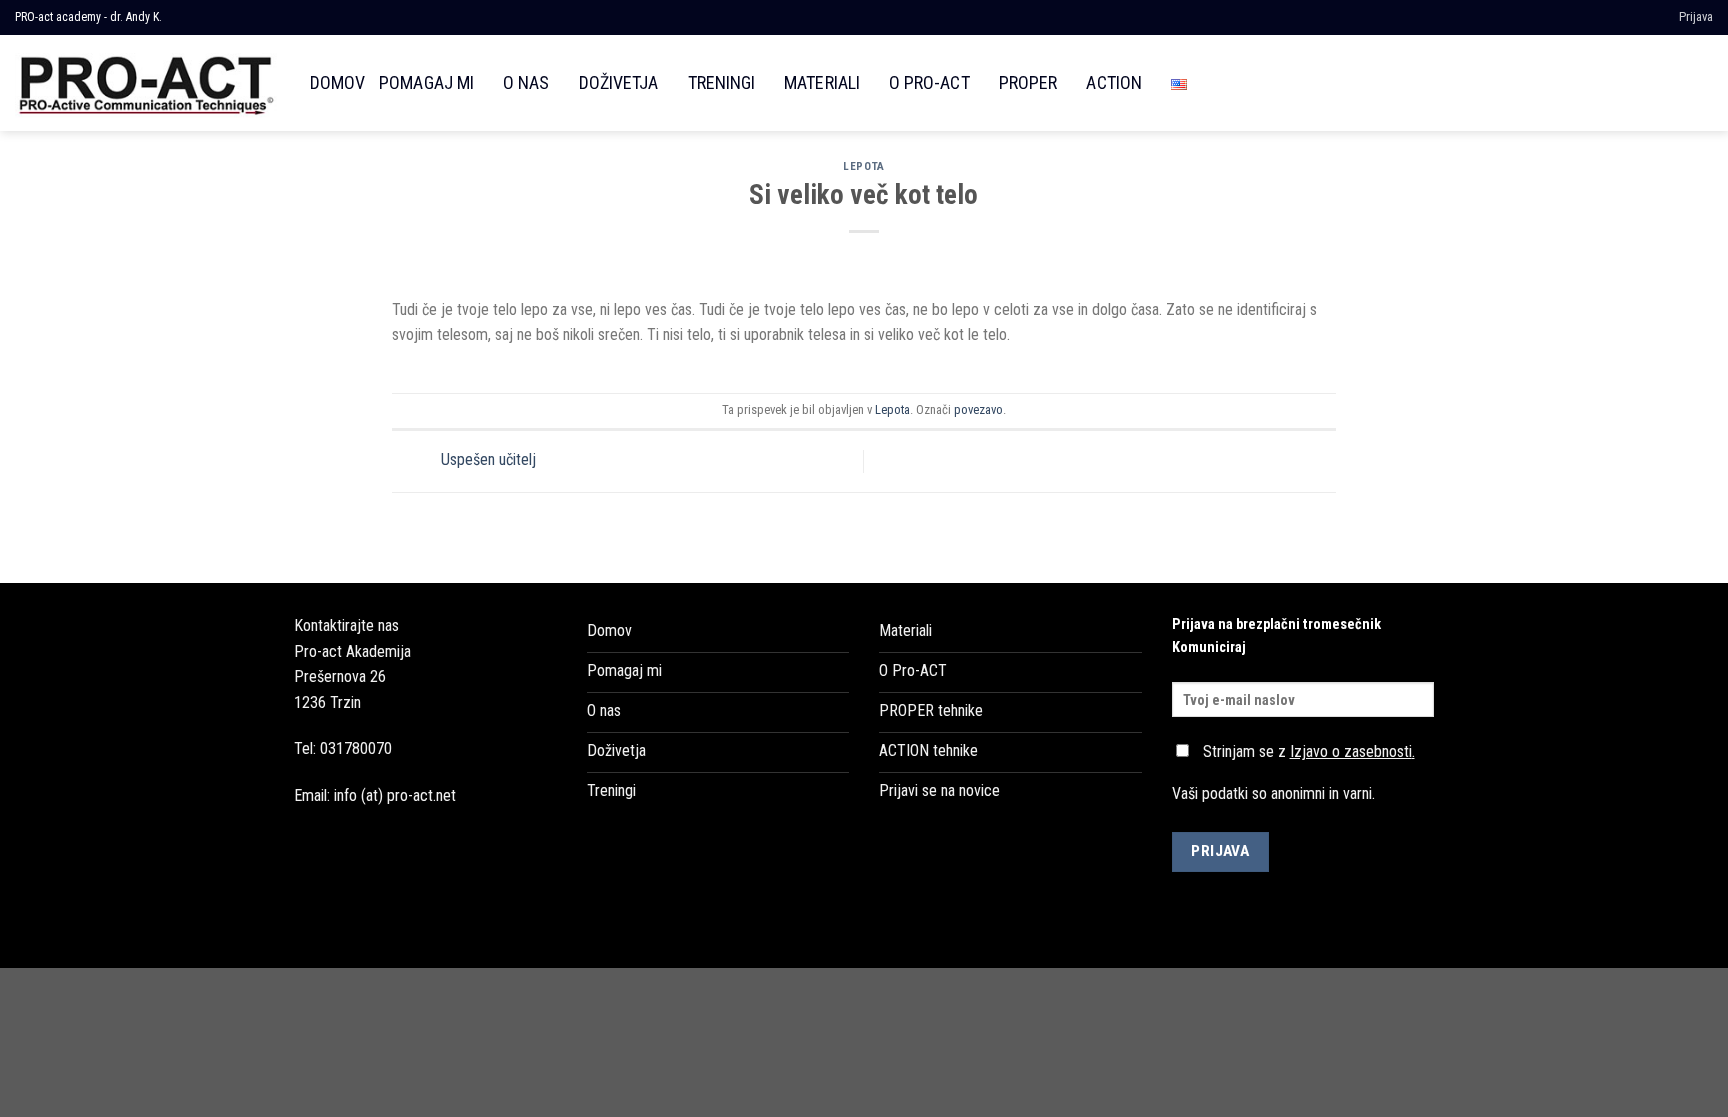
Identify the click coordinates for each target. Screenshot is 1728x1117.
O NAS (526, 82)
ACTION (1113, 82)
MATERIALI (822, 82)
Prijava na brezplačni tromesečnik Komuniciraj (1276, 636)
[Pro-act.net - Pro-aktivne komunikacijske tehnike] (147, 82)
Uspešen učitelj (486, 460)
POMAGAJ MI (426, 82)
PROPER (1028, 82)
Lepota (863, 166)
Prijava (1696, 16)
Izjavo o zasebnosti (1351, 751)
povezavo (978, 409)
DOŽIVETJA (619, 82)
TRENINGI (721, 82)
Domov (337, 82)
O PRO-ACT (929, 82)
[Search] (1702, 82)
